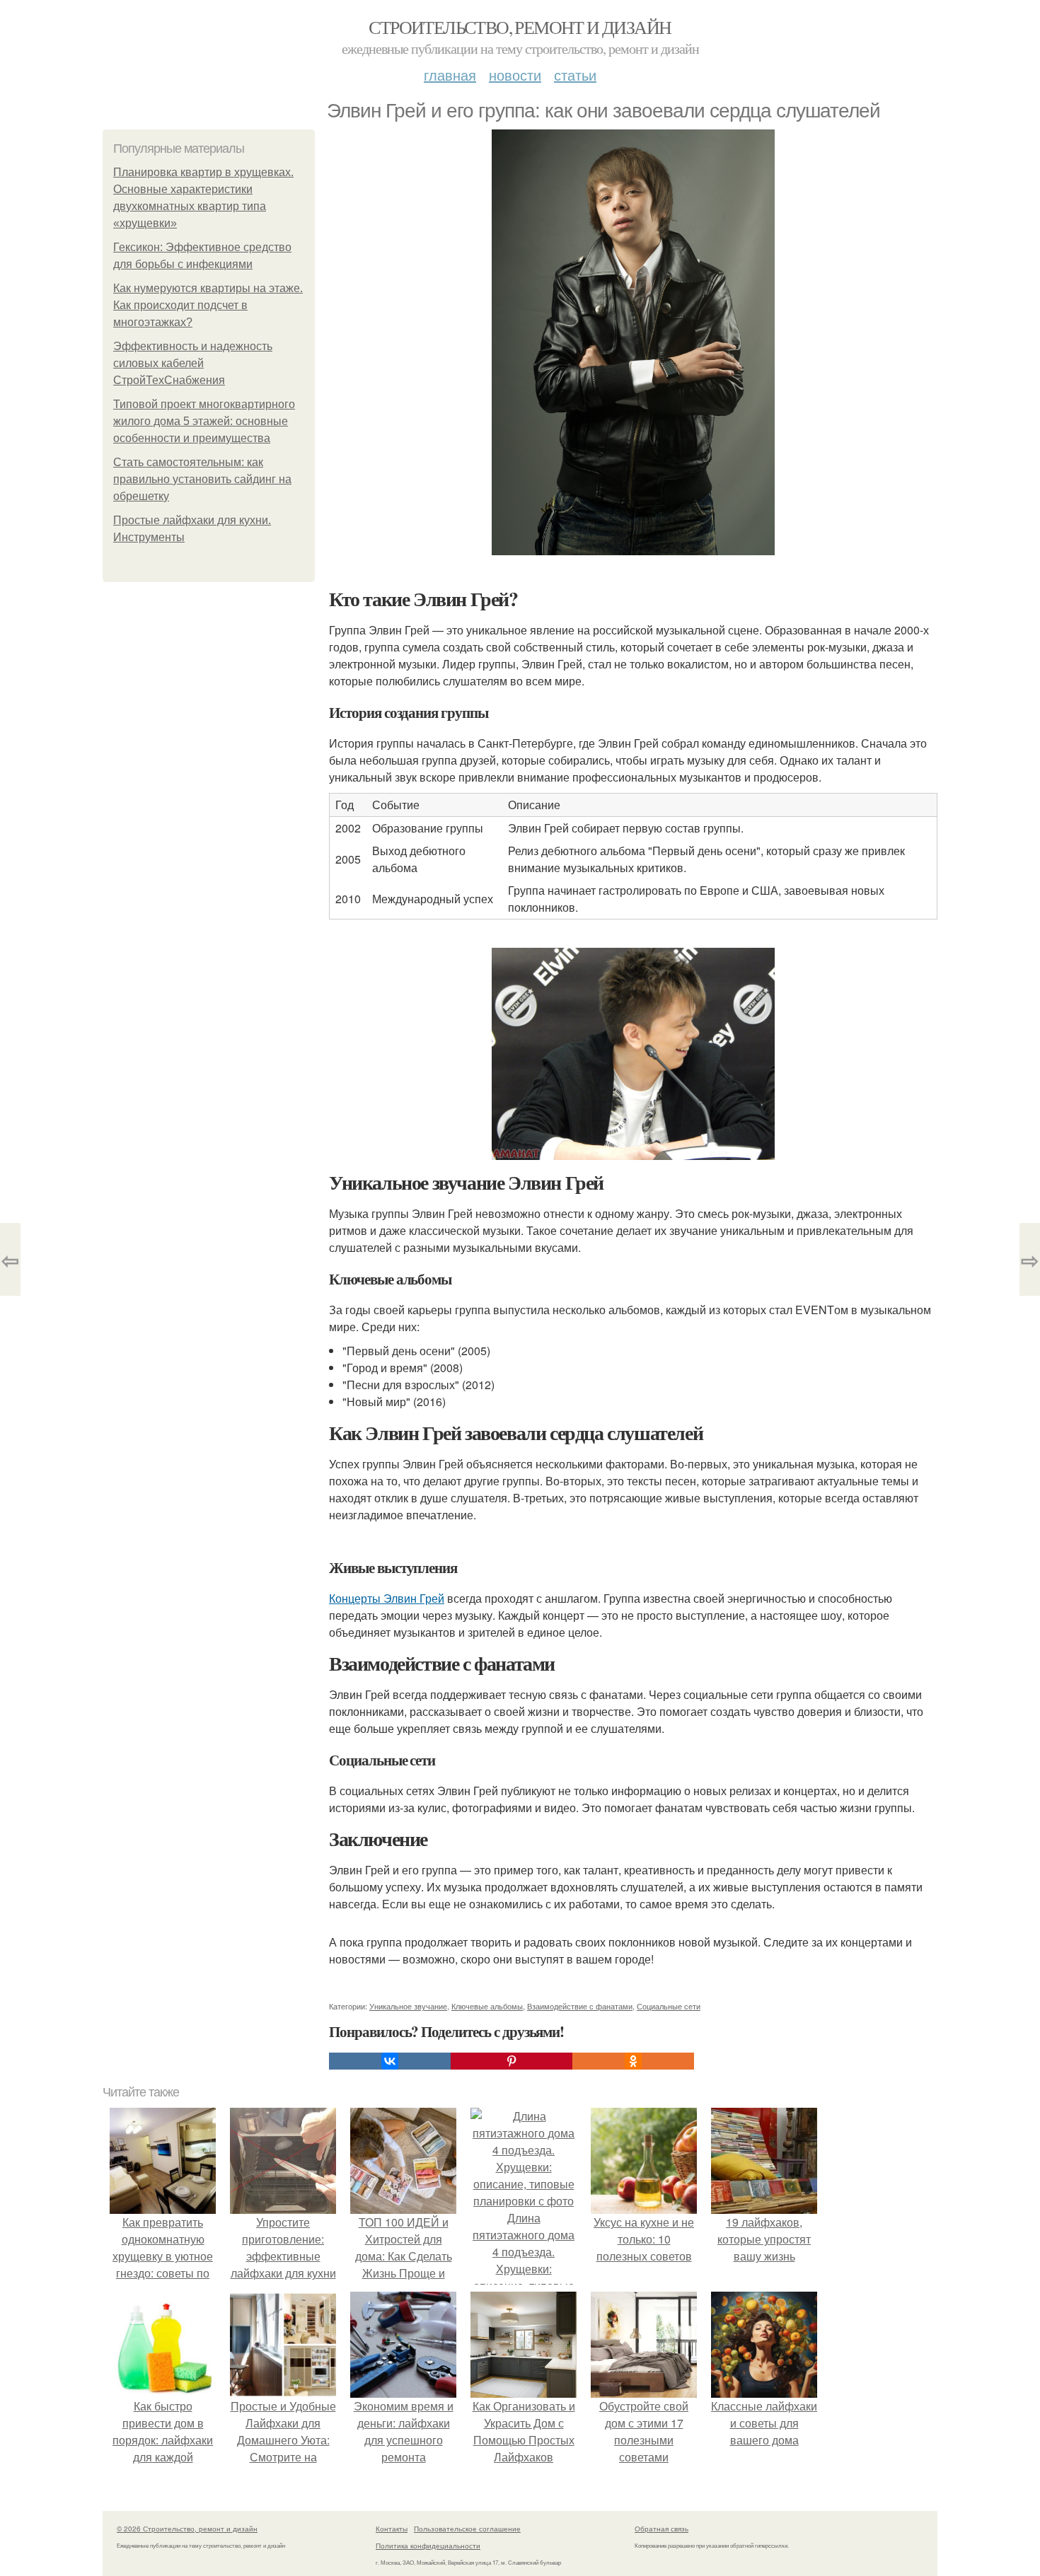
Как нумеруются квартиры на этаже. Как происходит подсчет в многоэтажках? (208, 305)
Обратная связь (661, 2529)
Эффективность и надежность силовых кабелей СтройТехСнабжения (193, 363)
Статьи (575, 75)
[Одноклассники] (633, 2061)
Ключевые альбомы (487, 2006)
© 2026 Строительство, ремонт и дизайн (187, 2529)
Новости (515, 75)
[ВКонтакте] (390, 2061)
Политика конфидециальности (428, 2546)
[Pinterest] (512, 2061)
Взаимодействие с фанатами (580, 2006)
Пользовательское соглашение (467, 2529)
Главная (450, 75)
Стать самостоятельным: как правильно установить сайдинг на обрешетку (202, 479)
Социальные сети (669, 2006)
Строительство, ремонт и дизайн (520, 27)
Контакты (392, 2529)
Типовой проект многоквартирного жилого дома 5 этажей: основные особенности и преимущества (204, 421)
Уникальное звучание (408, 2006)
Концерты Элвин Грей (387, 1598)
